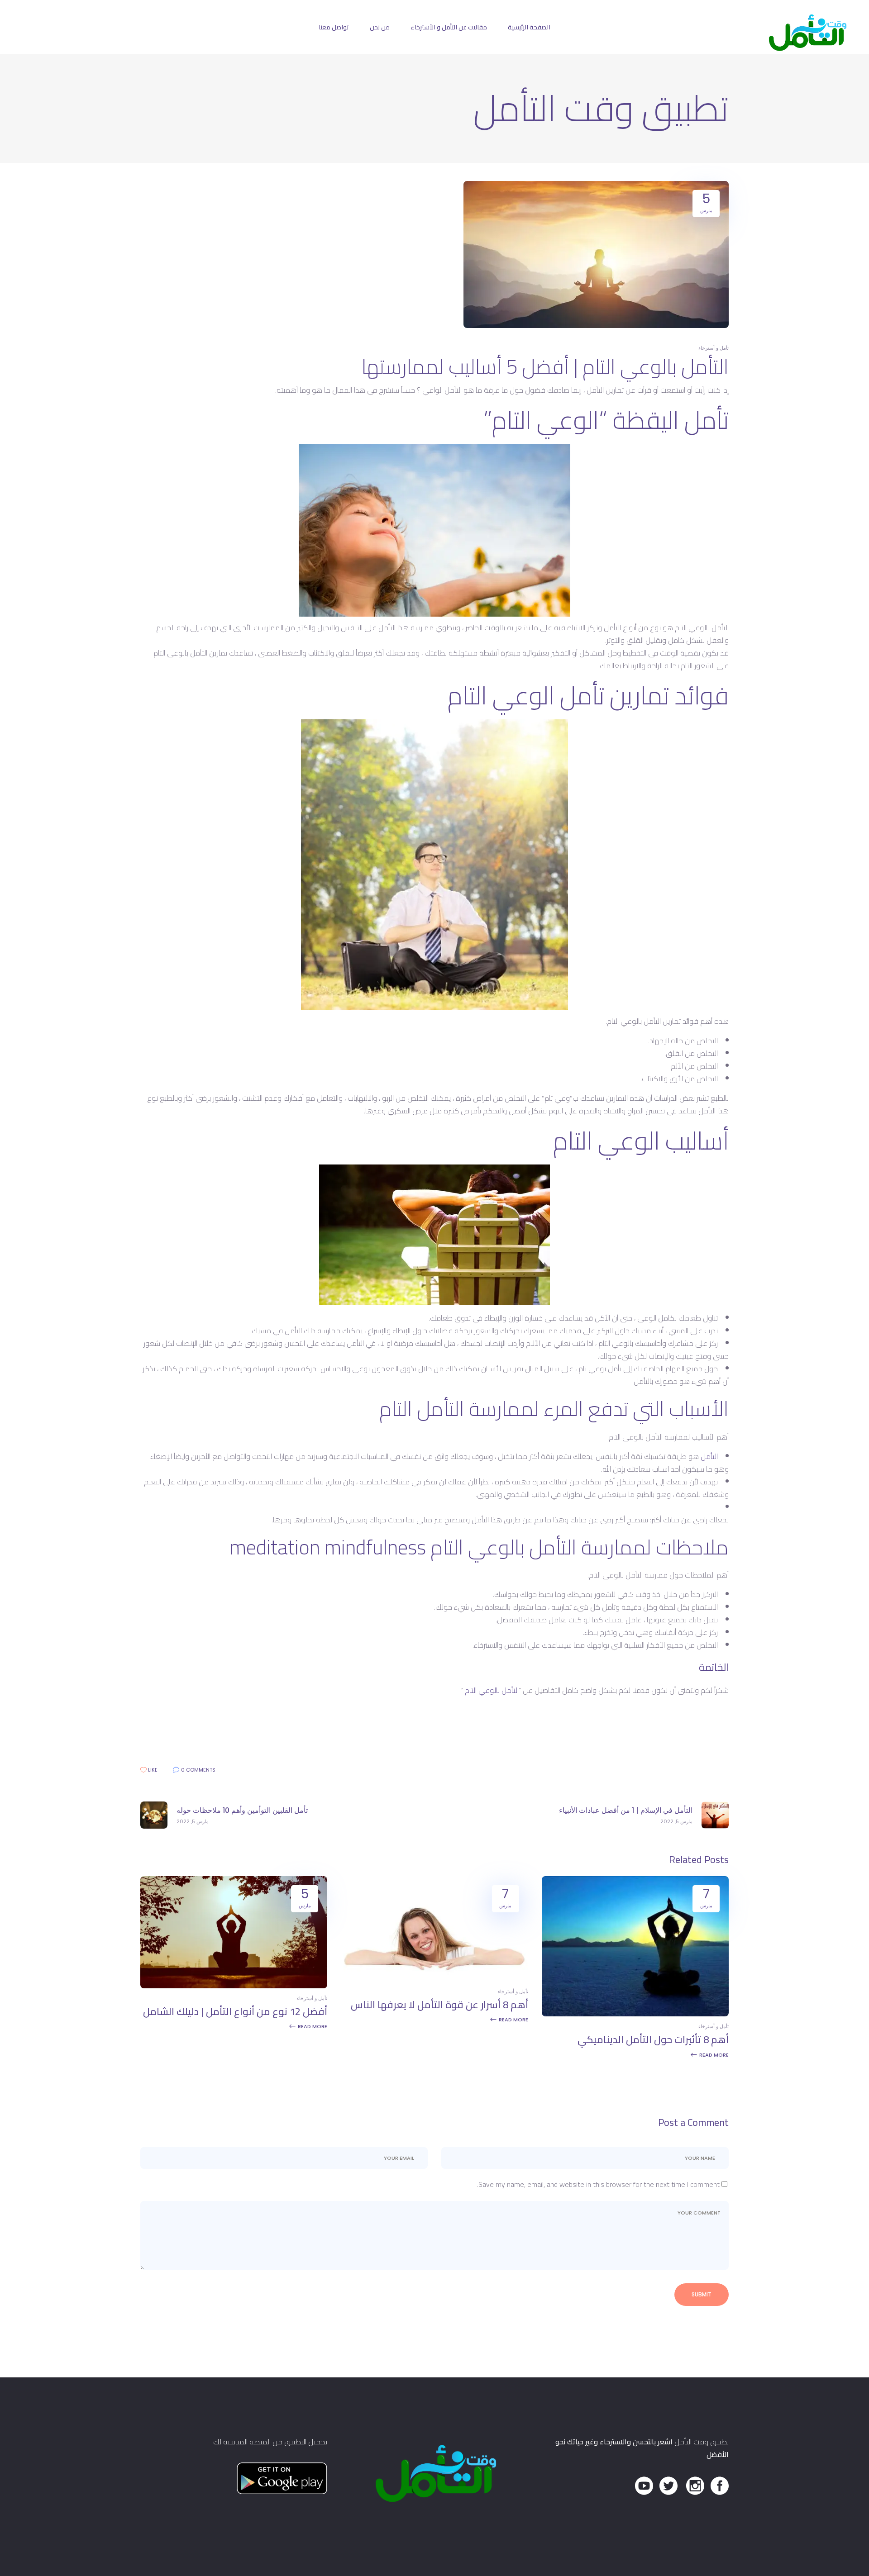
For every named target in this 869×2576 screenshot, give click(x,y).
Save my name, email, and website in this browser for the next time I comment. (598, 2184)
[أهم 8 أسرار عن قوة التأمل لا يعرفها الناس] (434, 1979)
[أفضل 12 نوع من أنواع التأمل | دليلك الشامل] (234, 1986)
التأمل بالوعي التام (491, 1690)
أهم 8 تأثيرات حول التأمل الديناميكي (653, 2039)
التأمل (709, 1456)
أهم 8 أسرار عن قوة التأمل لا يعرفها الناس (439, 2005)
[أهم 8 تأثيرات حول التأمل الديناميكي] (635, 2014)
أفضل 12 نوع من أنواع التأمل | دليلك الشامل (235, 2011)
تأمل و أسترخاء (714, 348)
